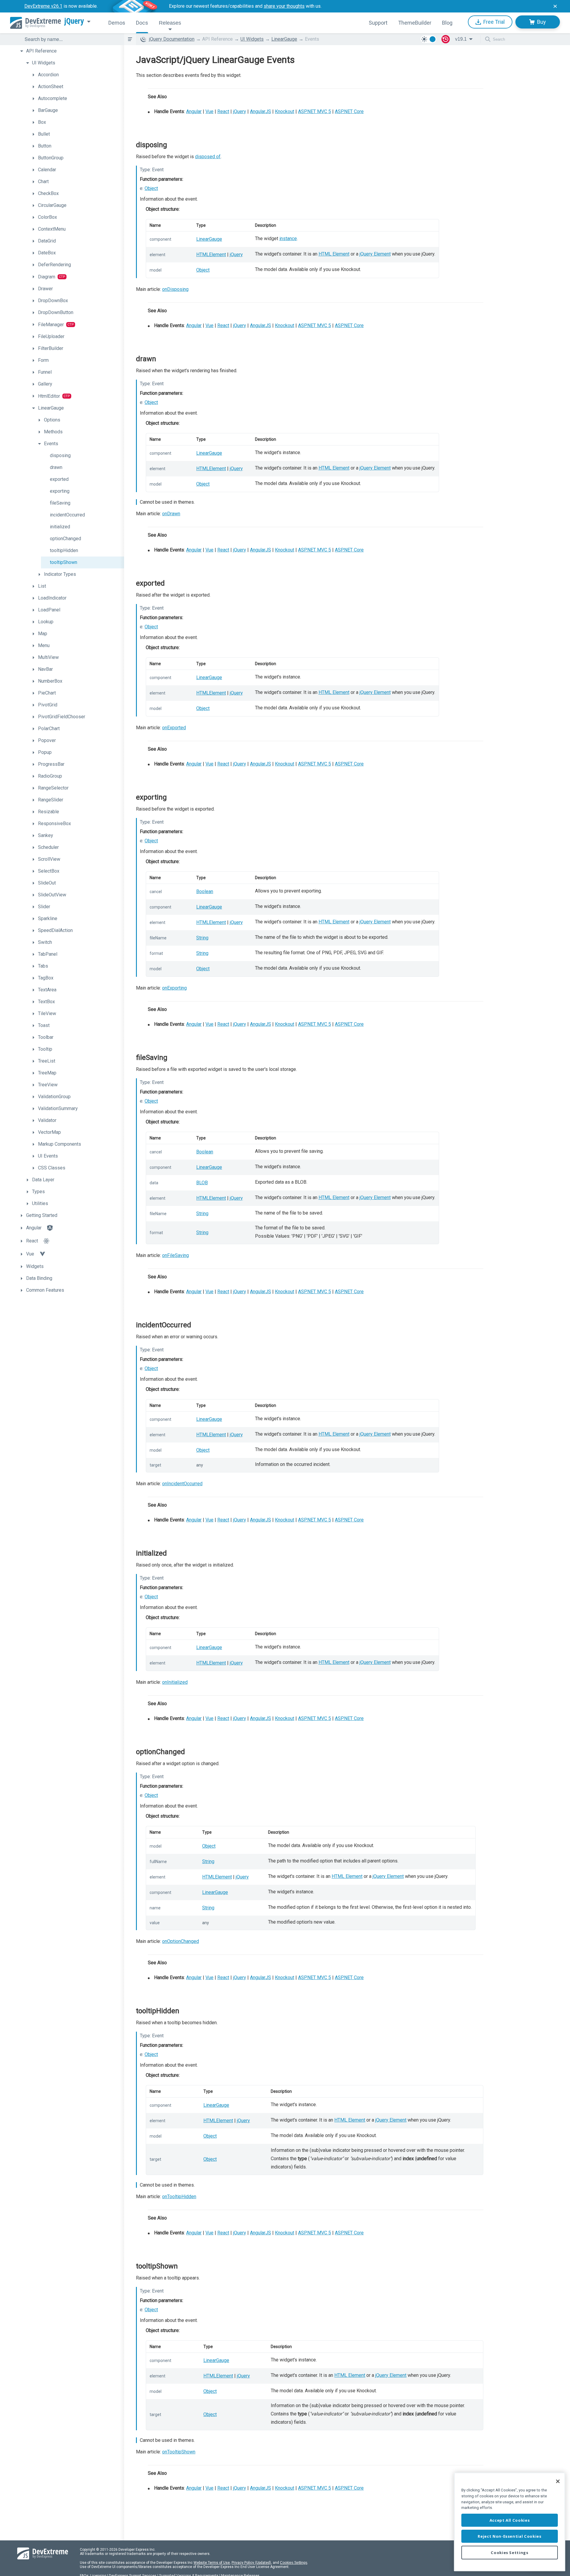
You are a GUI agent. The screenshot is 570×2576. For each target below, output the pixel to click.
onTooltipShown (179, 2452)
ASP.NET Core (349, 111)
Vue (209, 111)
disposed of (208, 157)
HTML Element (334, 254)
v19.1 (461, 39)
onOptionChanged (180, 1941)
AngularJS (261, 111)
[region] (510, 2522)
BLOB (202, 1183)
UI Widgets (252, 39)
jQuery (74, 21)
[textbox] (71, 39)
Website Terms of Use (212, 2563)
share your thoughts (284, 6)
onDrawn (171, 514)
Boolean (205, 891)
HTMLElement (211, 255)
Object (151, 188)
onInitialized (175, 1682)
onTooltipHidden (179, 2197)
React (223, 111)
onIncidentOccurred (182, 1484)
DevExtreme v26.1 (43, 6)
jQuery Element (375, 254)
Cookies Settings (294, 2563)
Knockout (285, 111)
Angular (194, 111)
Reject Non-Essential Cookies (509, 2536)
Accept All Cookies (510, 2520)
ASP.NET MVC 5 (315, 111)
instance (288, 238)
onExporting (174, 988)
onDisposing (175, 289)
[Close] (558, 2481)
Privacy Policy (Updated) (251, 2563)
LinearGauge (284, 39)
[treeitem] (71, 51)
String (202, 938)
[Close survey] (555, 6)
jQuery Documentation (172, 39)
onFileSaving (175, 1255)
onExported (174, 728)
